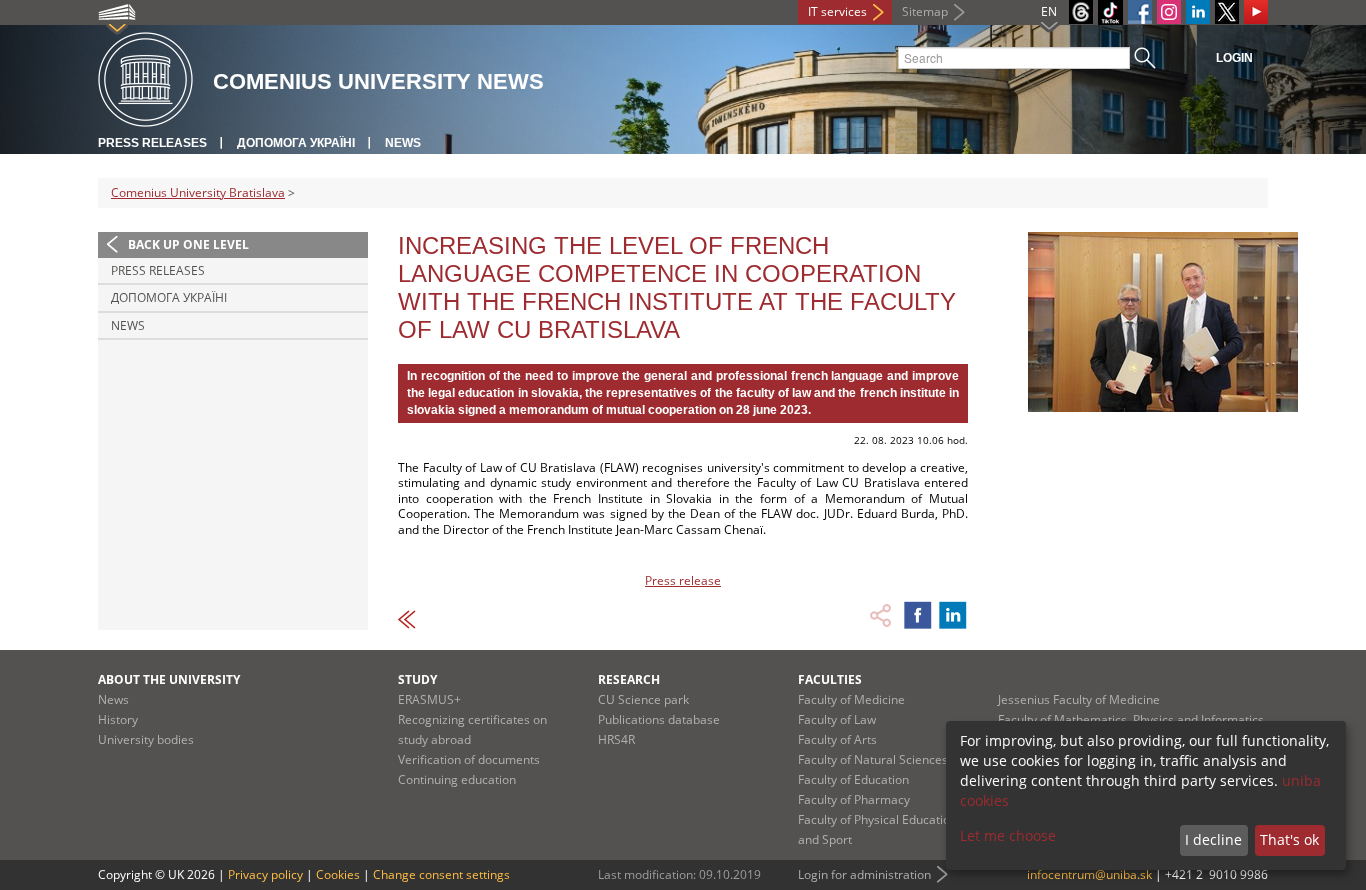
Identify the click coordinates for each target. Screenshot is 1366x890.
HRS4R (616, 739)
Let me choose (1008, 835)
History (118, 719)
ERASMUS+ (429, 699)
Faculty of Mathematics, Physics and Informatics (1131, 719)
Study (417, 679)
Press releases (152, 143)
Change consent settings (441, 874)
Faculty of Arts (837, 739)
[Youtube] (1256, 12)
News (403, 143)
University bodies (146, 739)
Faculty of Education (853, 779)
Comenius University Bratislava (198, 192)
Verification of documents (469, 759)
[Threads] (1081, 12)
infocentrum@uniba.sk (1089, 874)
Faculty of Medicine (851, 699)
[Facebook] (1140, 12)
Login (1234, 58)
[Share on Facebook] (918, 615)
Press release (683, 580)
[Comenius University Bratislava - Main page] (145, 80)
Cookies (338, 874)
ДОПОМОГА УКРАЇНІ (296, 143)
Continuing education (457, 779)
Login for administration (864, 874)
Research (629, 679)
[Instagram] (1169, 12)
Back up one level (188, 244)
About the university (169, 679)
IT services (837, 11)
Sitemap (925, 11)
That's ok (1289, 839)
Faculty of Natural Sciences (873, 759)
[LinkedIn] (1198, 12)
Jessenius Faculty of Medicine (1079, 699)
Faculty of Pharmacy (854, 799)
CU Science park (643, 699)
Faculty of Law (837, 719)
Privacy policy (265, 874)
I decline (1213, 839)
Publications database (659, 719)
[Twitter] (1227, 12)
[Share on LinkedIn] (953, 615)
